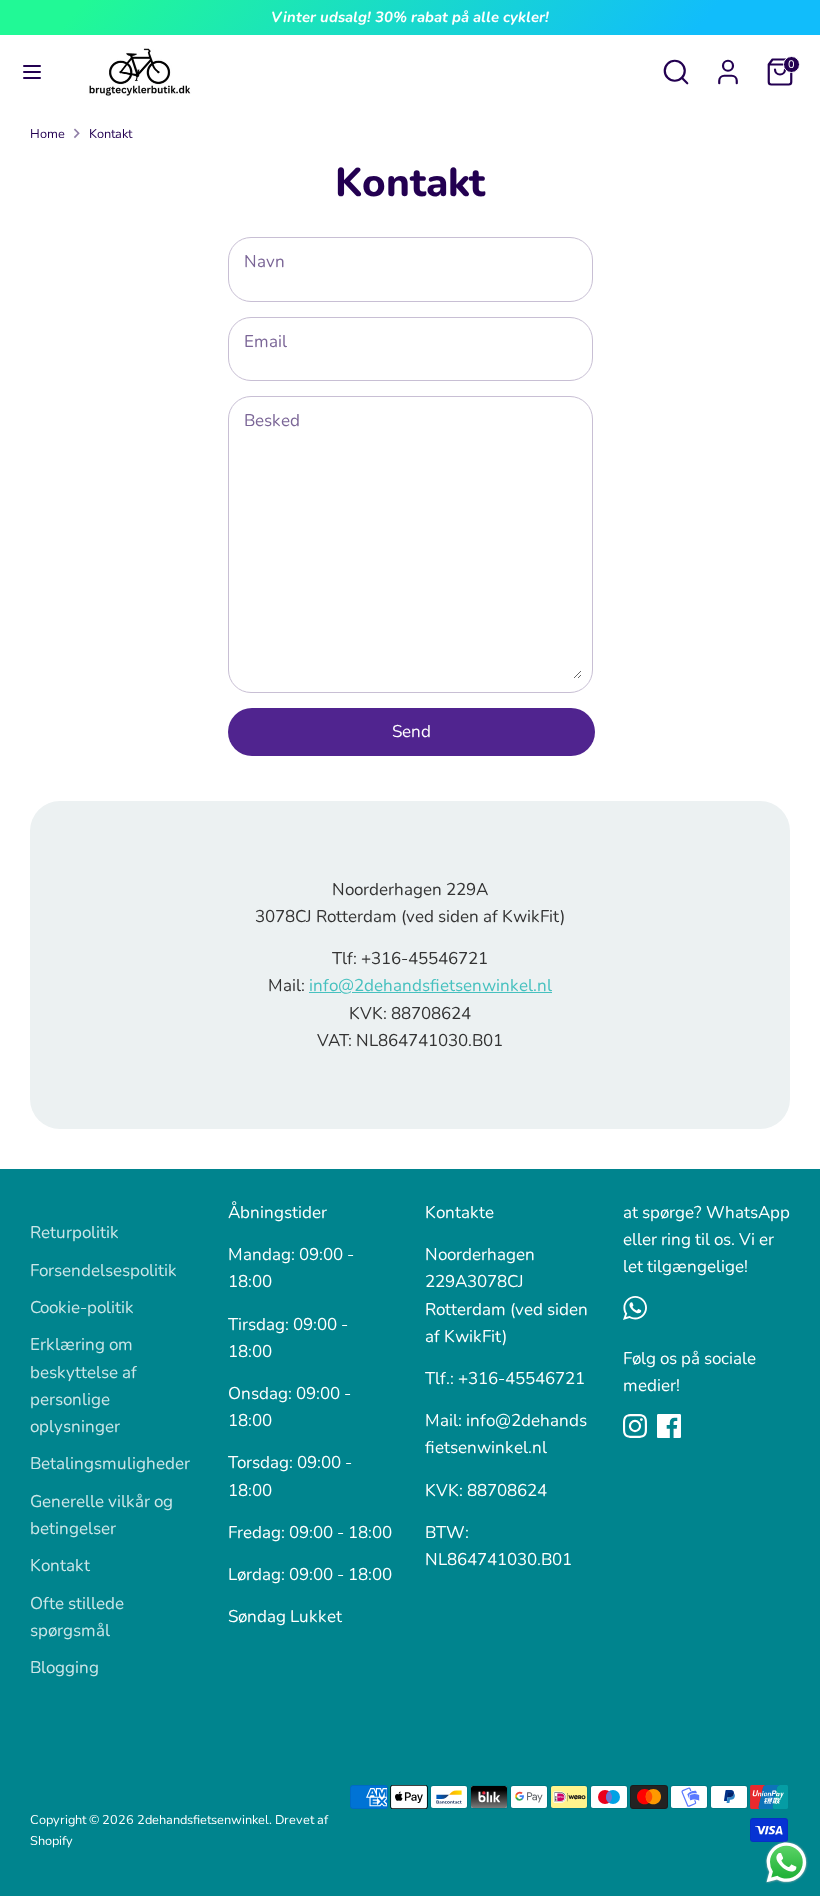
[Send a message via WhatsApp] (786, 1862)
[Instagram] (635, 1426)
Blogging (64, 1667)
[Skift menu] (32, 72)
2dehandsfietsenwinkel (203, 1820)
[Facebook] (669, 1426)
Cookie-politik (82, 1307)
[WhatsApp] (635, 1308)
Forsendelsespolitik (103, 1270)
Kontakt (110, 134)
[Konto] (728, 65)
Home (47, 134)
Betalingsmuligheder (110, 1463)
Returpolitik (74, 1232)
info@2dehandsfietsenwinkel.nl (430, 985)
